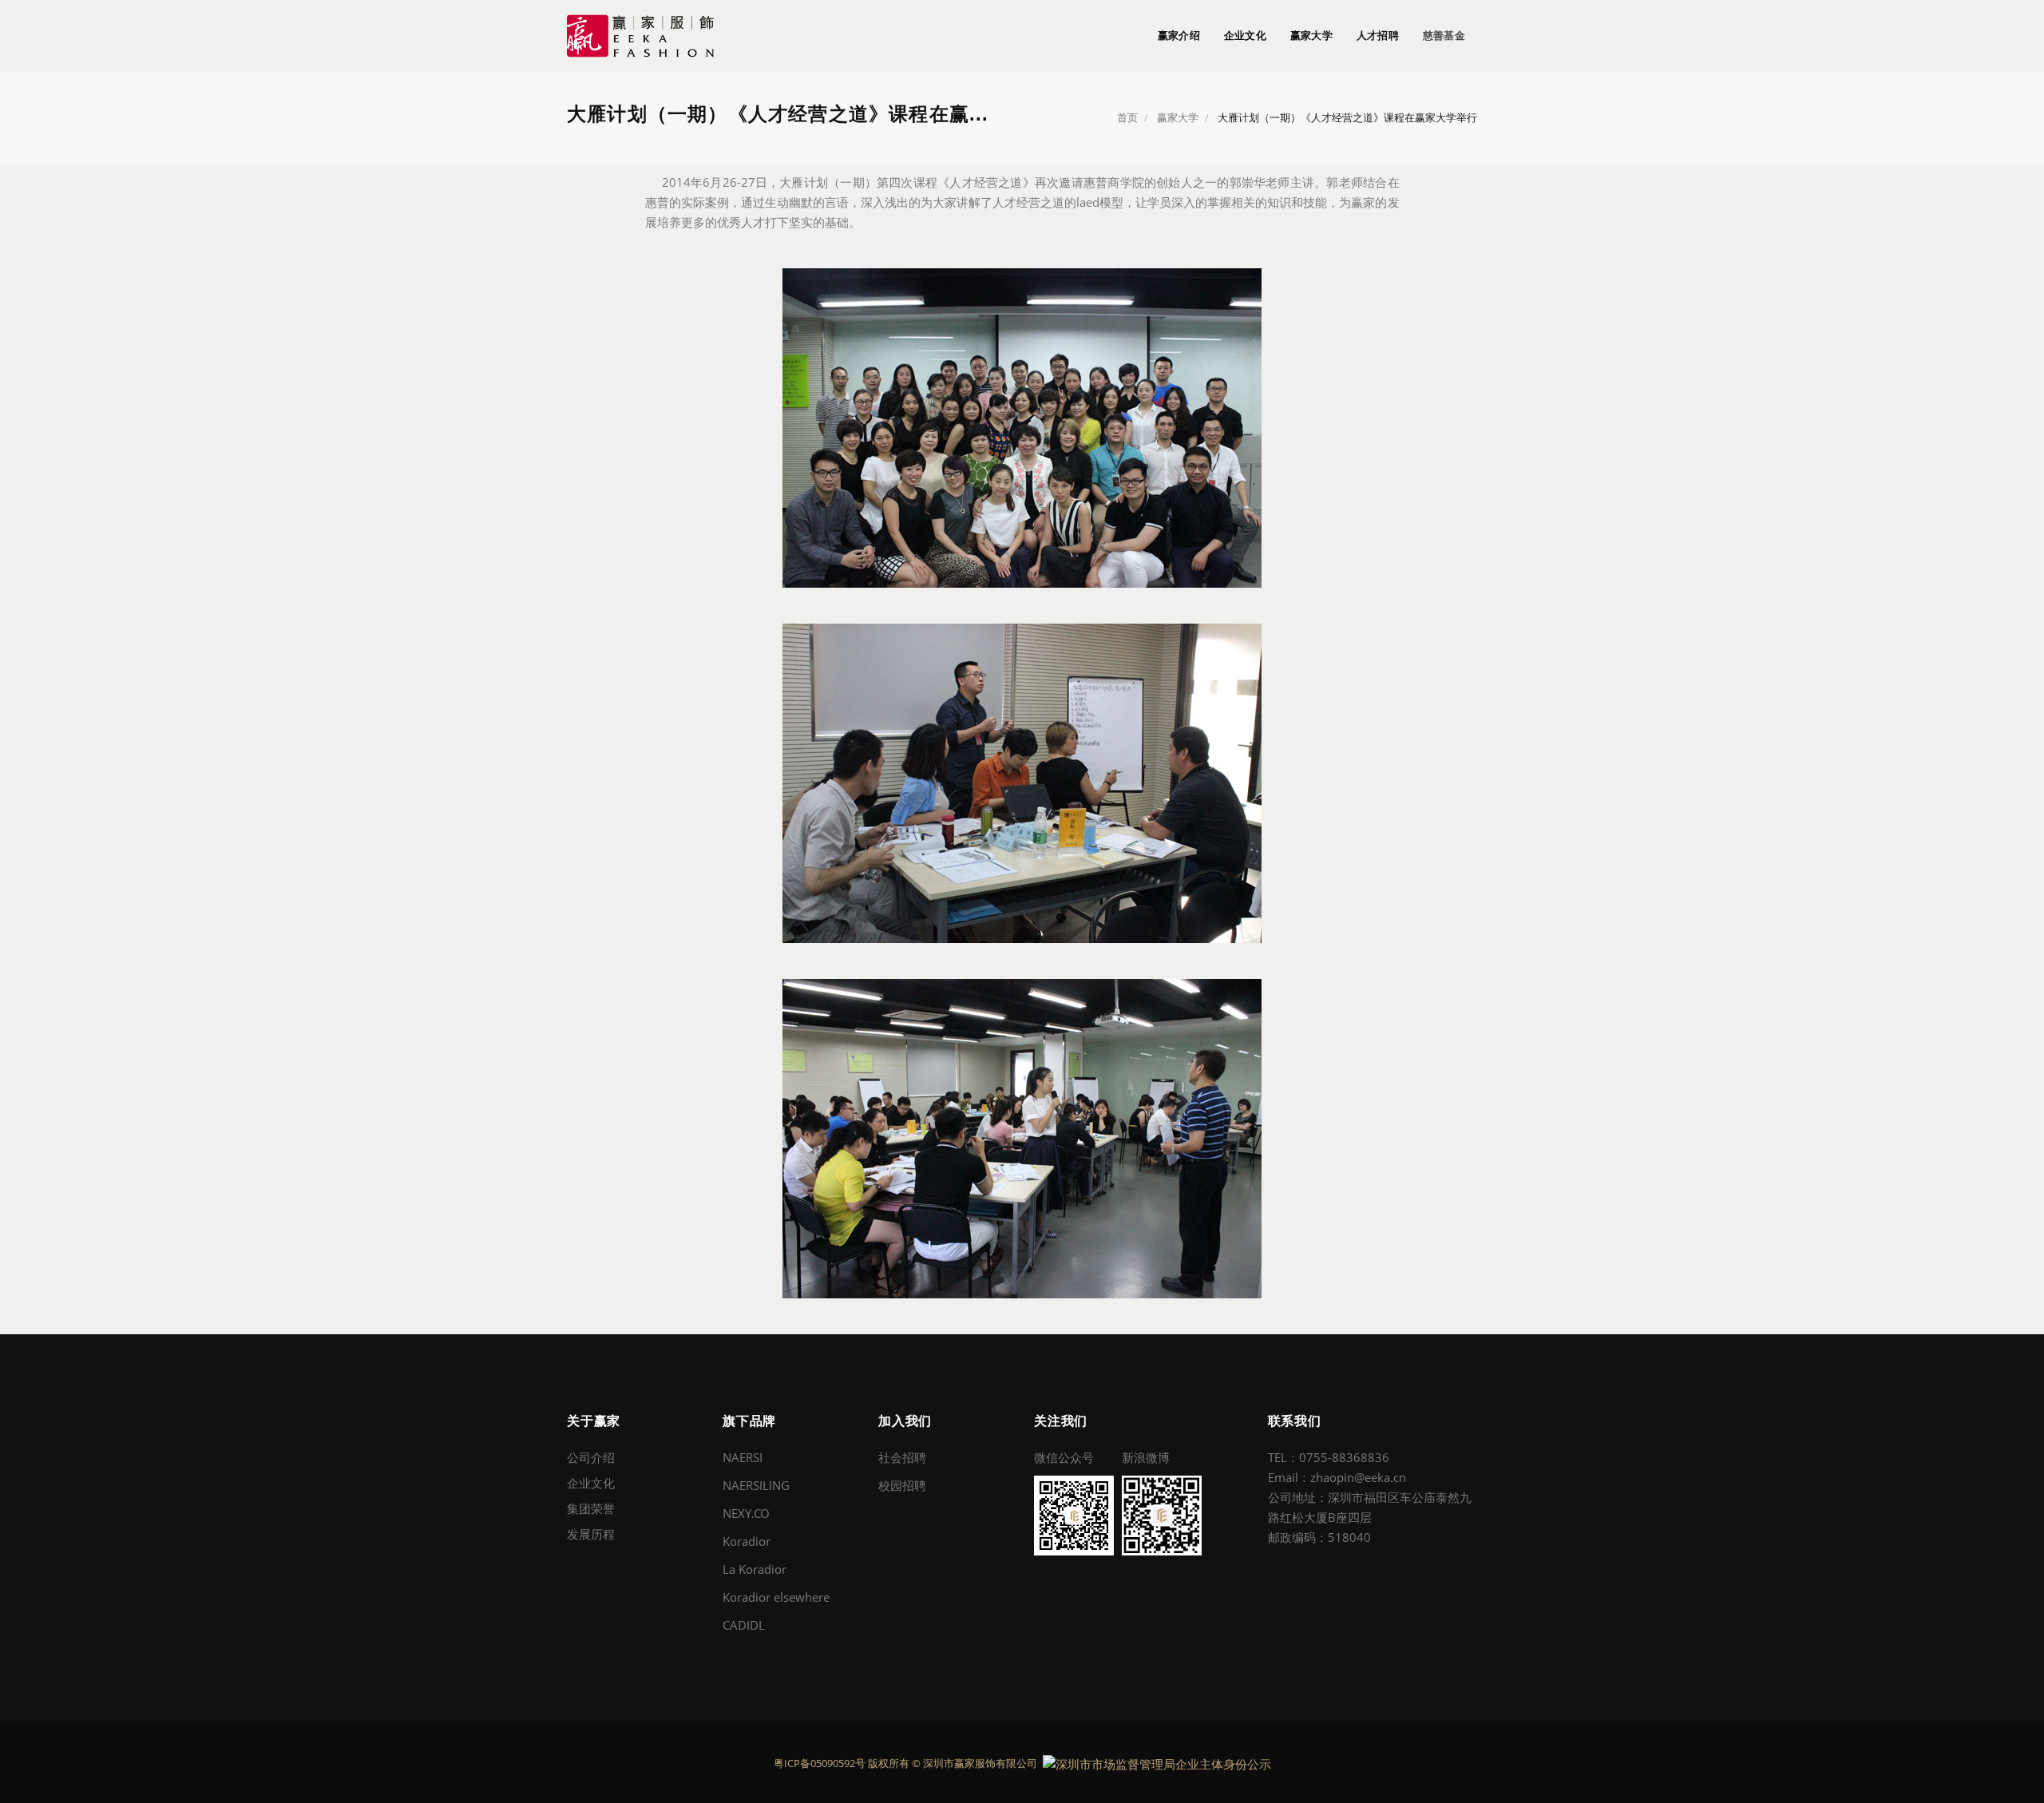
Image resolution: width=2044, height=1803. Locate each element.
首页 (1127, 117)
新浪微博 (1146, 1457)
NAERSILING (756, 1485)
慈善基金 (1444, 36)
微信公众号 (1064, 1457)
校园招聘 (902, 1485)
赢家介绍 (1179, 36)
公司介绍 (591, 1457)
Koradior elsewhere (776, 1597)
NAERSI (743, 1457)
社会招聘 (902, 1457)
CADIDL (744, 1625)
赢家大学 (1311, 36)
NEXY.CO (746, 1513)
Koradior (747, 1541)
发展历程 (591, 1534)
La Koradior (755, 1569)
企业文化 (1245, 36)
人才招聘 (1378, 36)
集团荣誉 (591, 1508)
